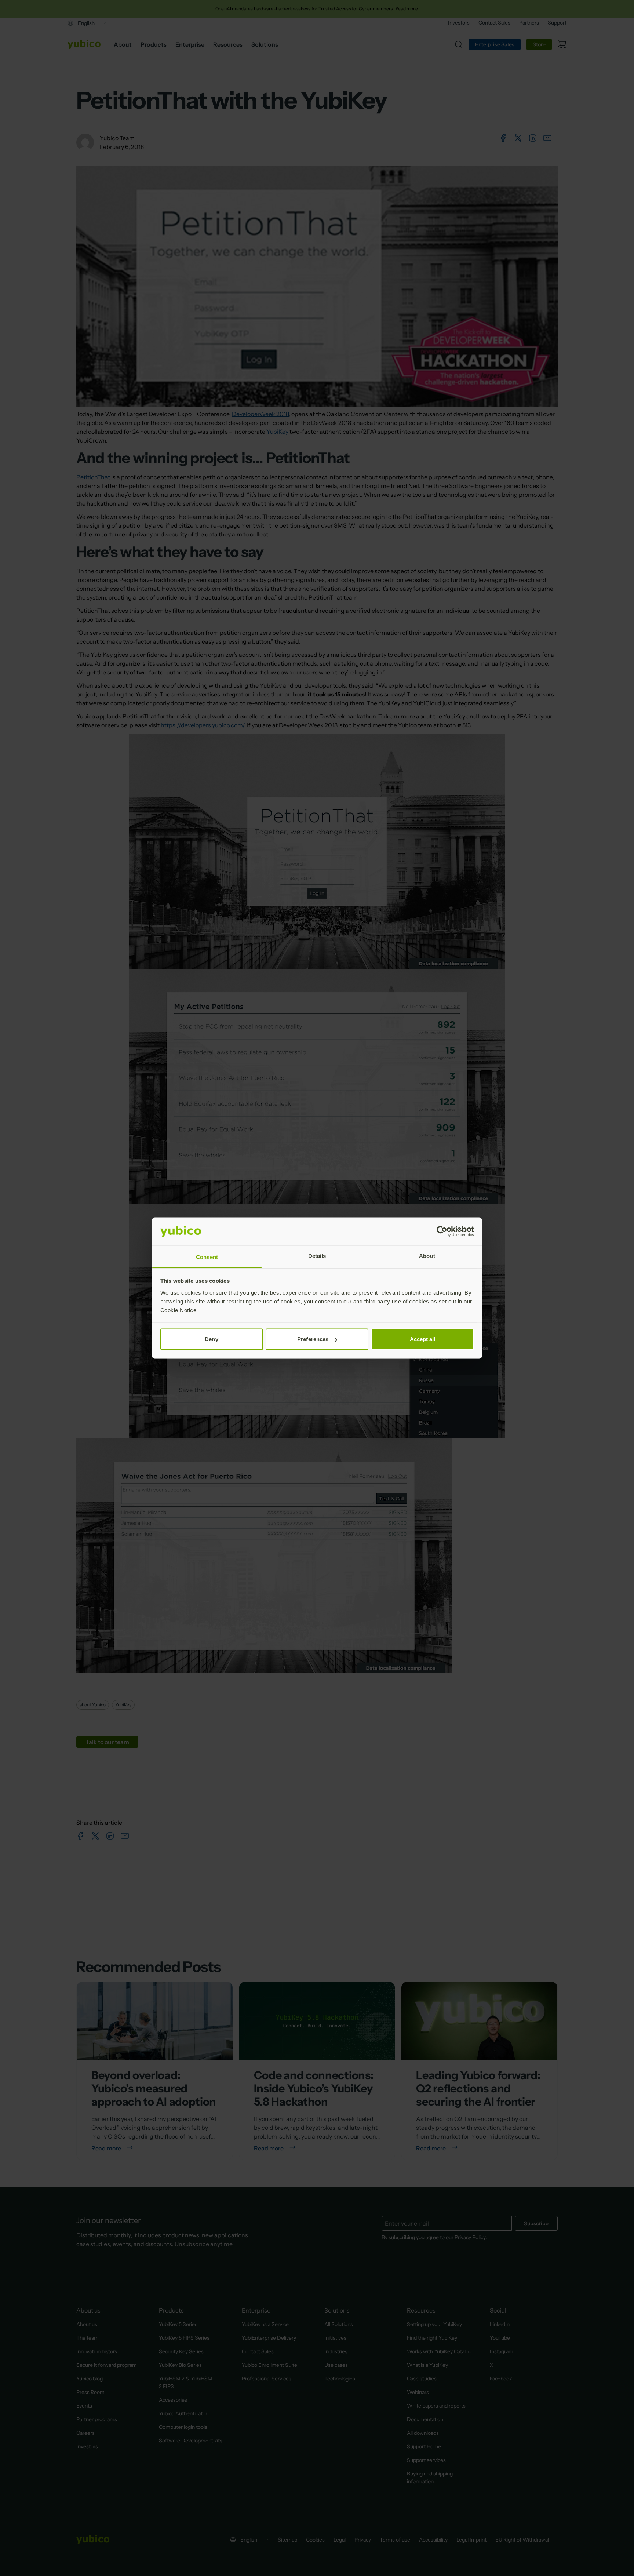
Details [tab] (317, 1256)
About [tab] (427, 1256)
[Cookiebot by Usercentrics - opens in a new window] (442, 1231)
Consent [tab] (207, 1257)
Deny (211, 1339)
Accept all (423, 1339)
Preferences (313, 1339)
